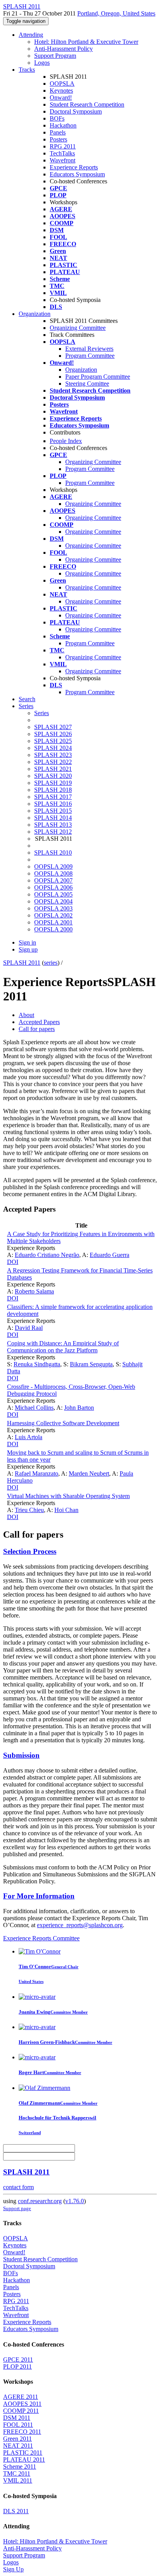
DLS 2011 (16, 2511)
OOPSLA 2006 (53, 887)
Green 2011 (17, 2439)
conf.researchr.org (40, 2201)
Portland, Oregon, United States (116, 13)
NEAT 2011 (18, 2446)
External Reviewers (89, 349)
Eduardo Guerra (110, 1255)
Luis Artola (29, 1437)
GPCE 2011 (18, 2360)
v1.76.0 (75, 2201)
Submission (21, 1755)
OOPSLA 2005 (53, 894)
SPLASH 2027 (53, 727)
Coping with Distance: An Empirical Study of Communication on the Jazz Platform (63, 1347)
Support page (17, 2208)
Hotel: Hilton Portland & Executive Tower (86, 42)
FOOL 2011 (18, 2425)
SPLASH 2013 (53, 825)
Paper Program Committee (98, 377)
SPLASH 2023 (53, 755)
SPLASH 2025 (53, 741)
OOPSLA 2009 (53, 866)
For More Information (39, 1896)
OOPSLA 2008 (53, 873)
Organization (35, 314)
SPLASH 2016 (53, 804)
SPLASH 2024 (53, 748)
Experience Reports (74, 167)
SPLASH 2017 (53, 797)
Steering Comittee (87, 384)
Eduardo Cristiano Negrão (47, 1255)
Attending (31, 35)
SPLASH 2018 (53, 790)
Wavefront (63, 160)
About (26, 1015)
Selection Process (30, 1551)
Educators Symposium (77, 174)
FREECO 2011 (22, 2432)
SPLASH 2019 (53, 783)
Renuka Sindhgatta (37, 1364)
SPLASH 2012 (53, 832)
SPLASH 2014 (53, 818)
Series (42, 713)
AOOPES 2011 (22, 2404)
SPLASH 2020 (53, 776)
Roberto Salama (34, 1291)
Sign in (27, 942)
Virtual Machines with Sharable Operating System (68, 1496)
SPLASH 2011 (22, 963)
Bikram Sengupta (91, 1364)
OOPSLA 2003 (53, 908)
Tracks (27, 70)
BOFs (57, 118)
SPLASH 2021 (53, 769)
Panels (58, 132)
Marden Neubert (89, 1473)
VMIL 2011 (18, 2480)
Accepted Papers (39, 1022)
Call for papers (37, 1029)
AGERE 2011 (21, 2397)
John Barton (79, 1408)
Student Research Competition (87, 104)
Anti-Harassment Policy (63, 49)
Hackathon (63, 125)
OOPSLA (62, 84)
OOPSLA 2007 (53, 880)
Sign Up (13, 2569)
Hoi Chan (66, 1510)
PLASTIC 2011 (23, 2453)
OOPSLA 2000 (53, 929)
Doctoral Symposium (76, 111)
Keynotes (61, 91)
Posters (58, 139)
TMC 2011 (17, 2473)
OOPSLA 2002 (53, 915)
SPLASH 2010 (53, 853)
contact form (18, 2187)
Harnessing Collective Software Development (63, 1423)
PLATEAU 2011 (24, 2460)
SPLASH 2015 (53, 811)
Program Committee (90, 356)
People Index (66, 441)
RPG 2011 (63, 146)
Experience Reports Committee (41, 1938)
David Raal (29, 1328)
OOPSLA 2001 (53, 922)
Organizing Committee (78, 328)
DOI (13, 1262)
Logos (42, 63)
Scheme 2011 (20, 2467)
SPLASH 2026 (53, 734)
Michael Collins (34, 1408)
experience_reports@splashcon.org (80, 1925)
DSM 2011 (17, 2418)
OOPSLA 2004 (53, 901)
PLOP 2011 (17, 2367)
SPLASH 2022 (53, 762)
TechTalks (62, 153)
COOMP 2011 (21, 2411)
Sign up (28, 949)
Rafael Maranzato (37, 1473)
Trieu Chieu (29, 1510)
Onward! (61, 97)
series (51, 963)
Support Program (55, 56)
